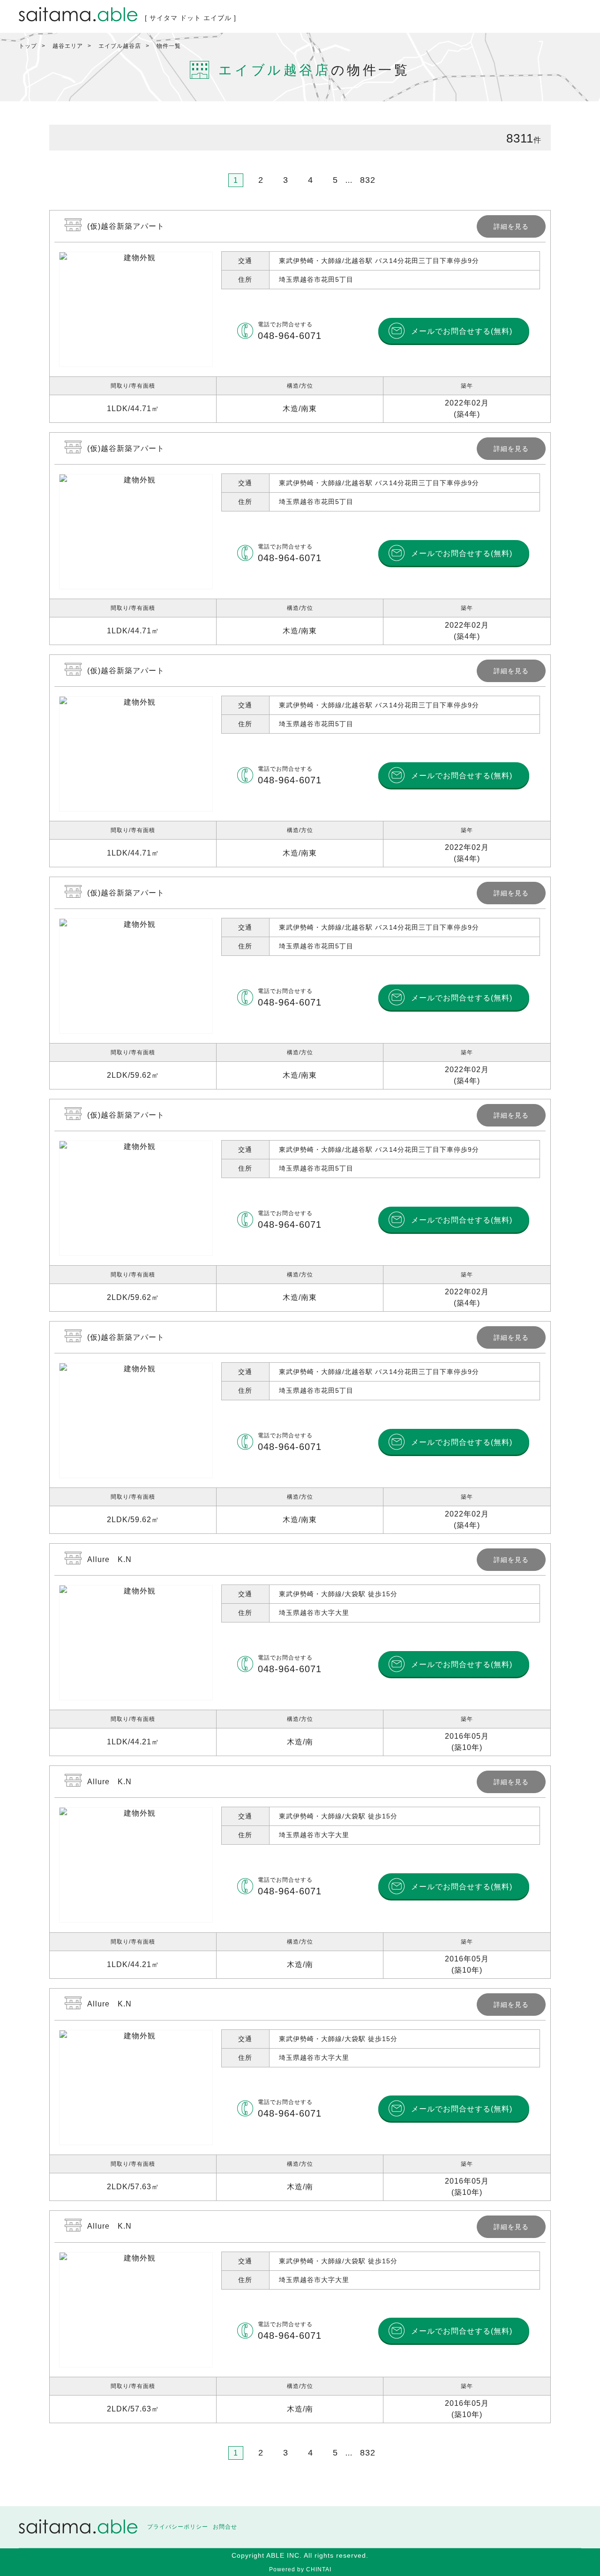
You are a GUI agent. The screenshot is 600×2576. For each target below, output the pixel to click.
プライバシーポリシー (178, 2527)
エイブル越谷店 (120, 46)
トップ (28, 46)
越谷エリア (68, 46)
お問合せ (225, 2527)
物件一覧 (169, 46)
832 (368, 180)
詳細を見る (300, 316)
